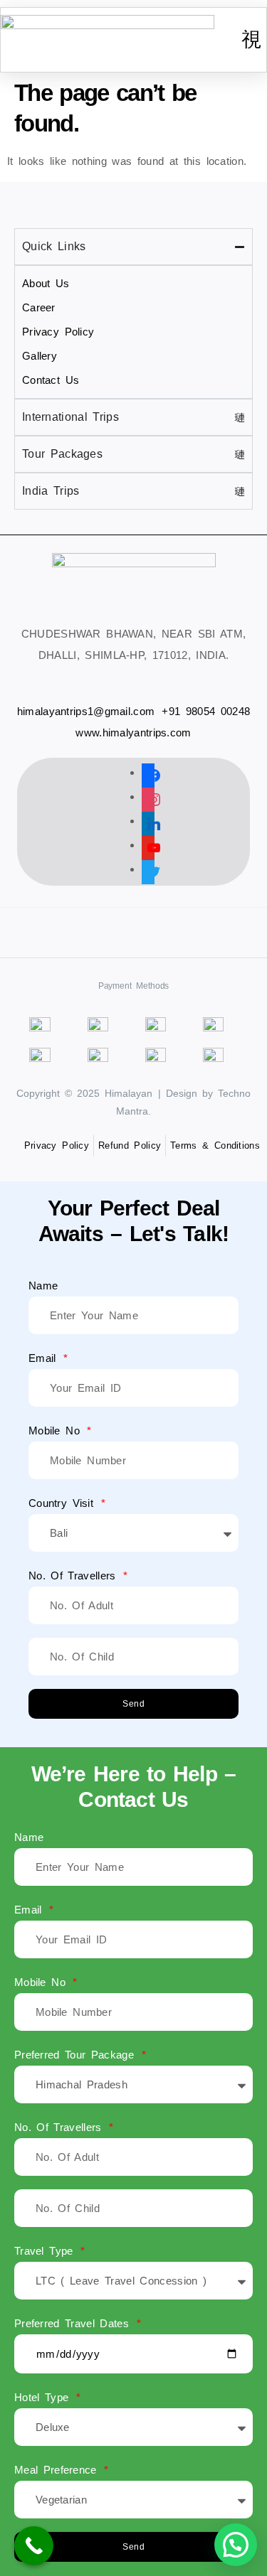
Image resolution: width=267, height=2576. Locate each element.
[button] (251, 40)
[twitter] (148, 869)
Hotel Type (44, 2397)
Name (43, 1286)
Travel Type (46, 2251)
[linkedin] (148, 821)
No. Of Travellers (75, 1576)
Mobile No (57, 1431)
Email (45, 1358)
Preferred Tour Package (77, 2055)
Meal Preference (58, 2470)
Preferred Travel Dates (74, 2323)
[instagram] (148, 796)
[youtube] (148, 845)
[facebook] (148, 772)
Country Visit (64, 1503)
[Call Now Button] (34, 2546)
